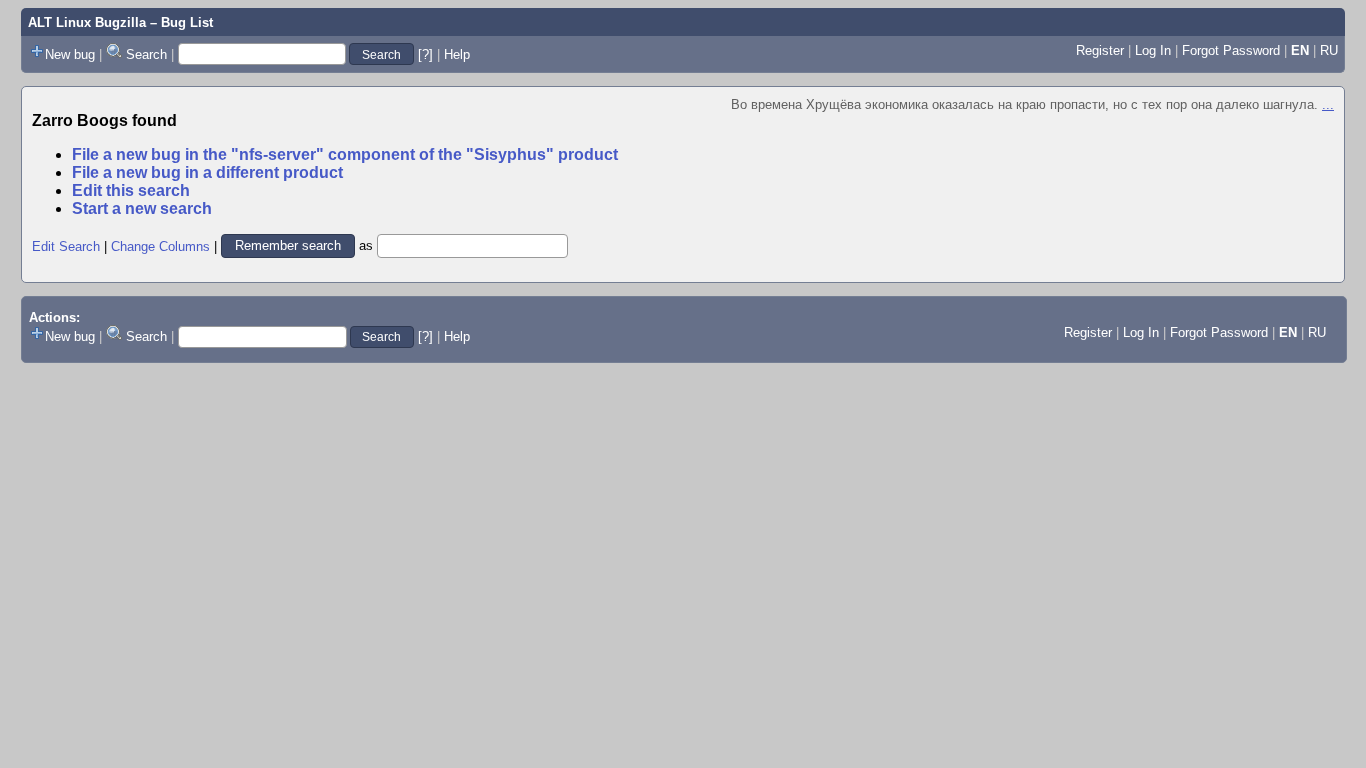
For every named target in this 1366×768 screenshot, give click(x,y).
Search (146, 54)
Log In (1153, 50)
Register (1100, 50)
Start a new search (142, 208)
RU (1329, 50)
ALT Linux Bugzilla (87, 22)
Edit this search (131, 190)
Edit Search (66, 245)
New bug (70, 54)
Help (457, 54)
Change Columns (160, 245)
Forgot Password (1231, 50)
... (1328, 104)
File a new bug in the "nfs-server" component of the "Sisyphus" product (345, 154)
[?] (425, 54)
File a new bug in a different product (207, 172)
